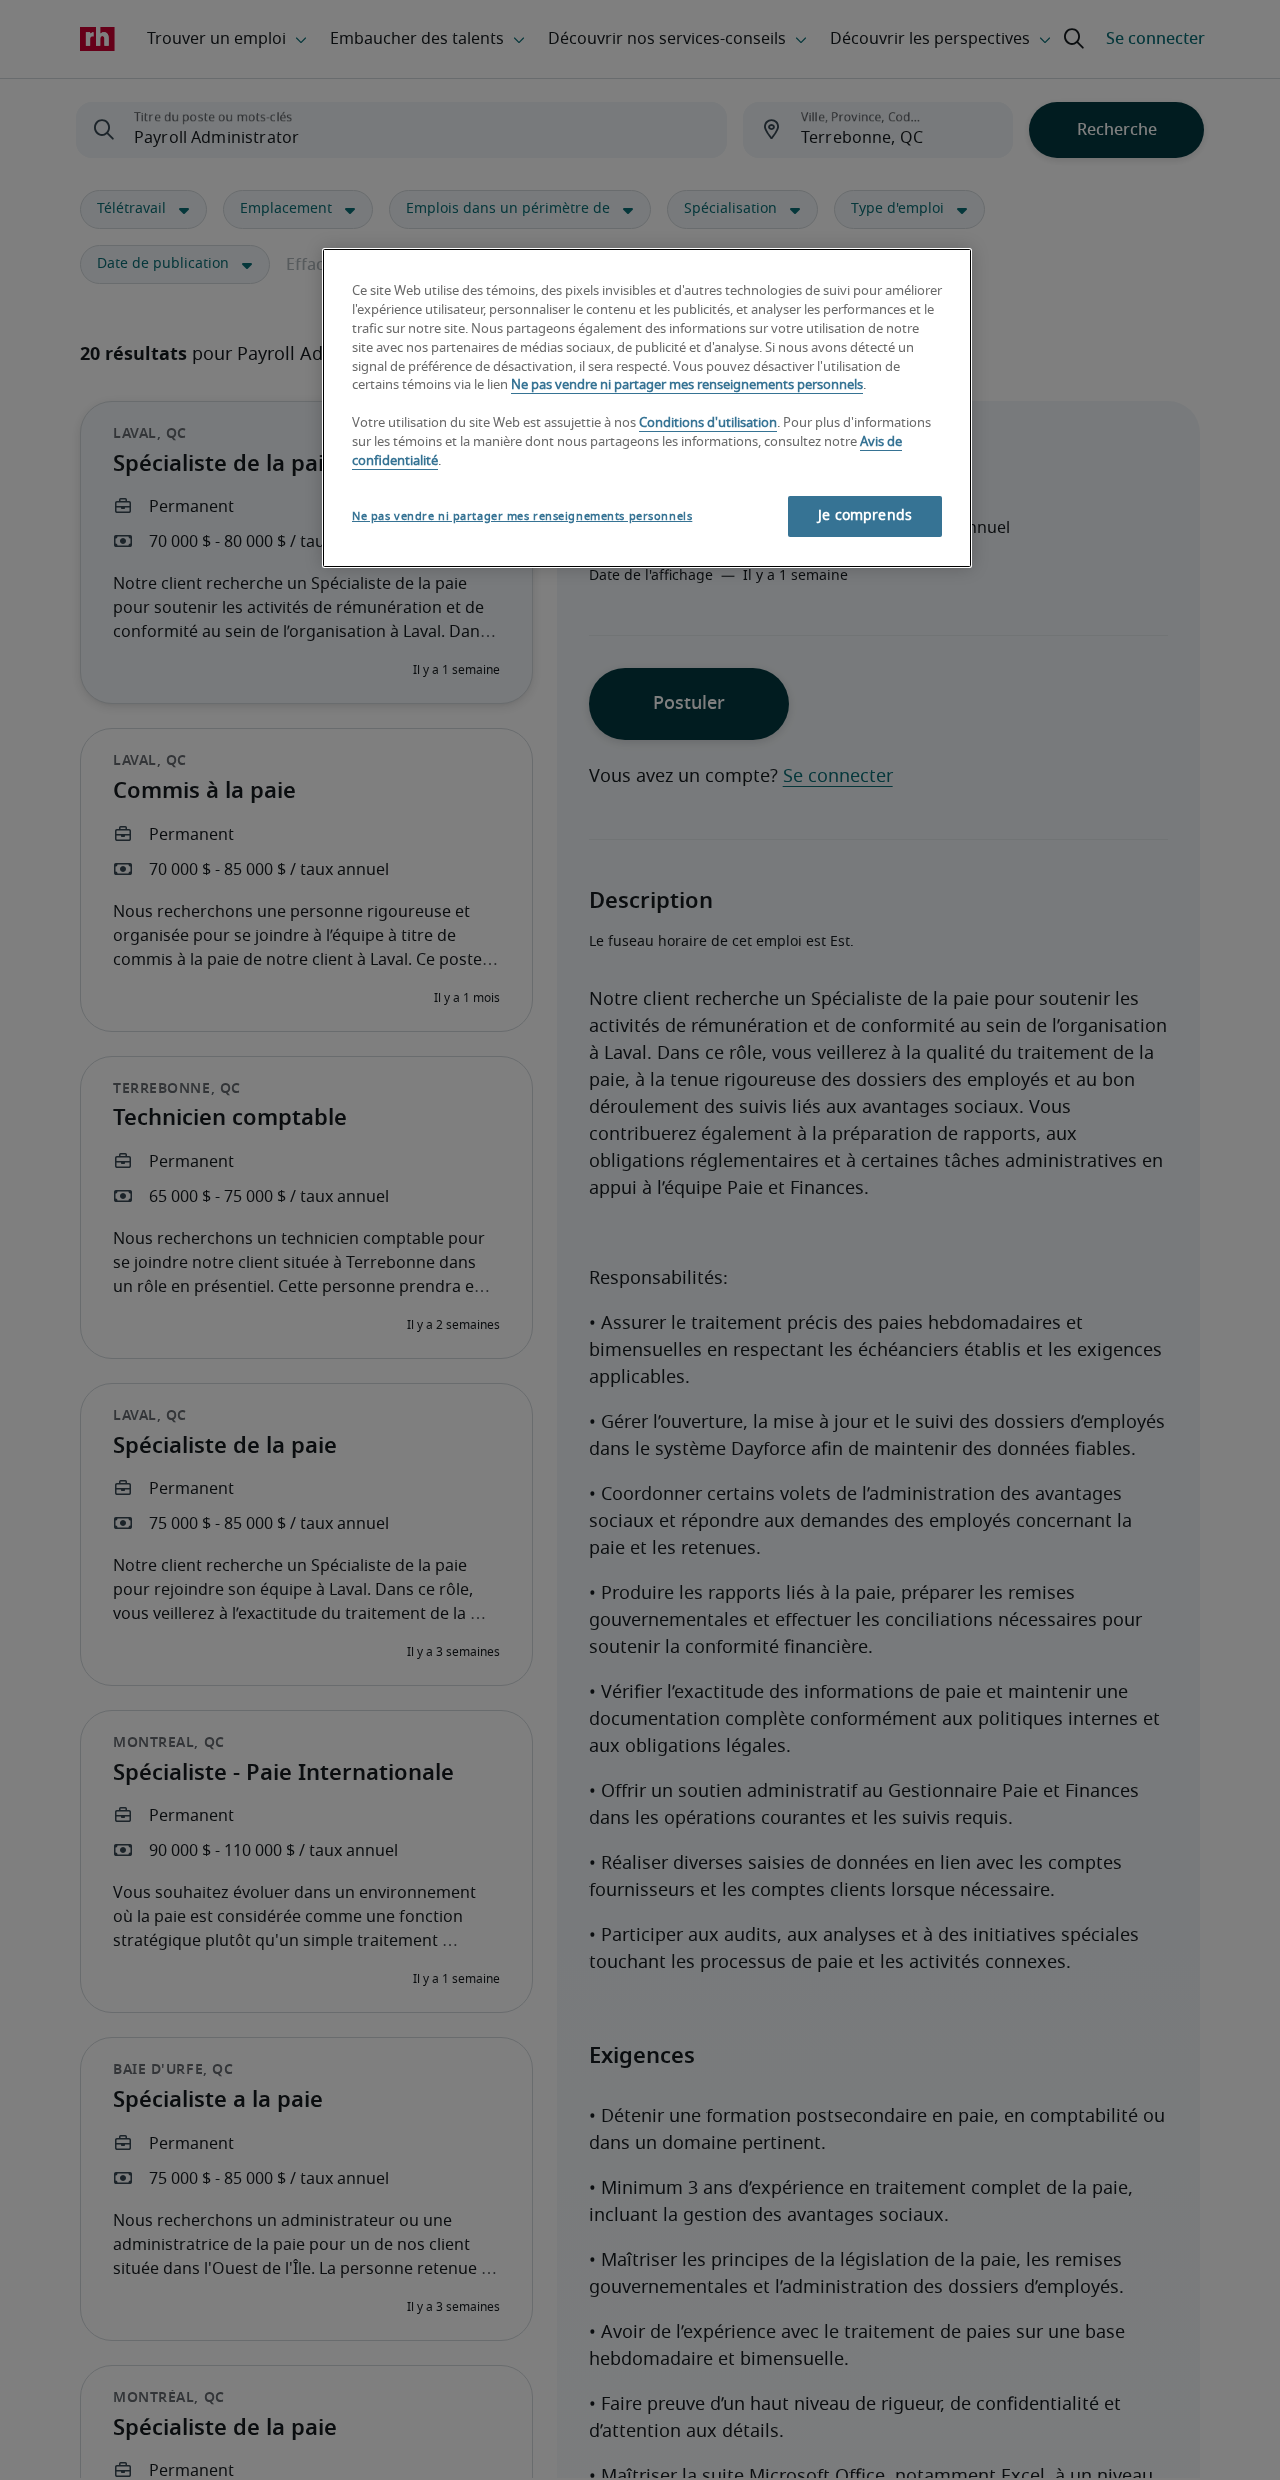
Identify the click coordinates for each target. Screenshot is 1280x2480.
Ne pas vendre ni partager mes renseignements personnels (687, 385)
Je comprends (865, 516)
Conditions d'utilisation (708, 423)
